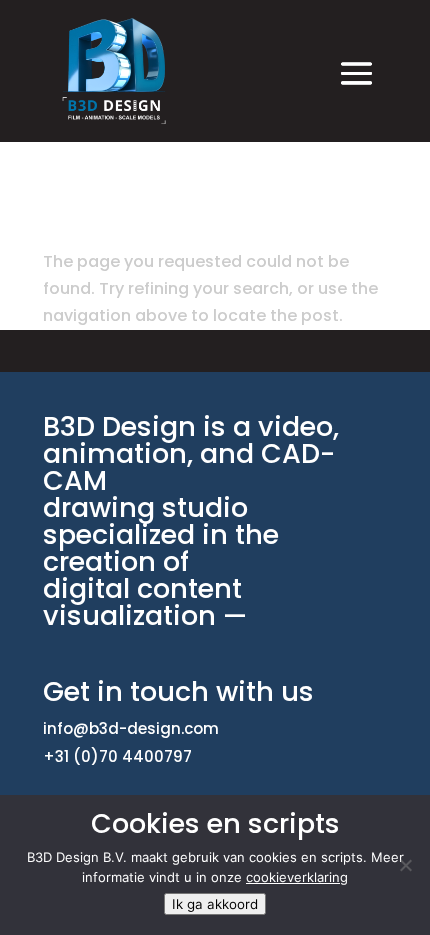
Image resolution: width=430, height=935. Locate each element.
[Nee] (405, 865)
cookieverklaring (297, 877)
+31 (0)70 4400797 (117, 756)
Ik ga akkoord (215, 904)
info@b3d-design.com (131, 728)
